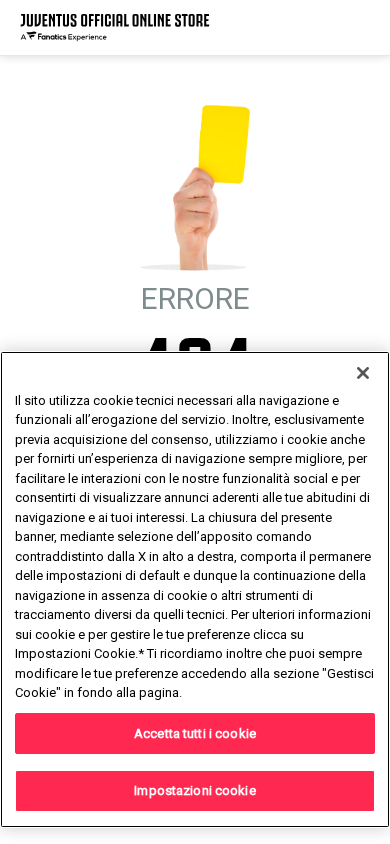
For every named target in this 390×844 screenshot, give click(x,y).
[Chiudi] (363, 373)
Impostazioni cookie (194, 790)
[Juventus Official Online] (115, 27)
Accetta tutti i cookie (195, 733)
